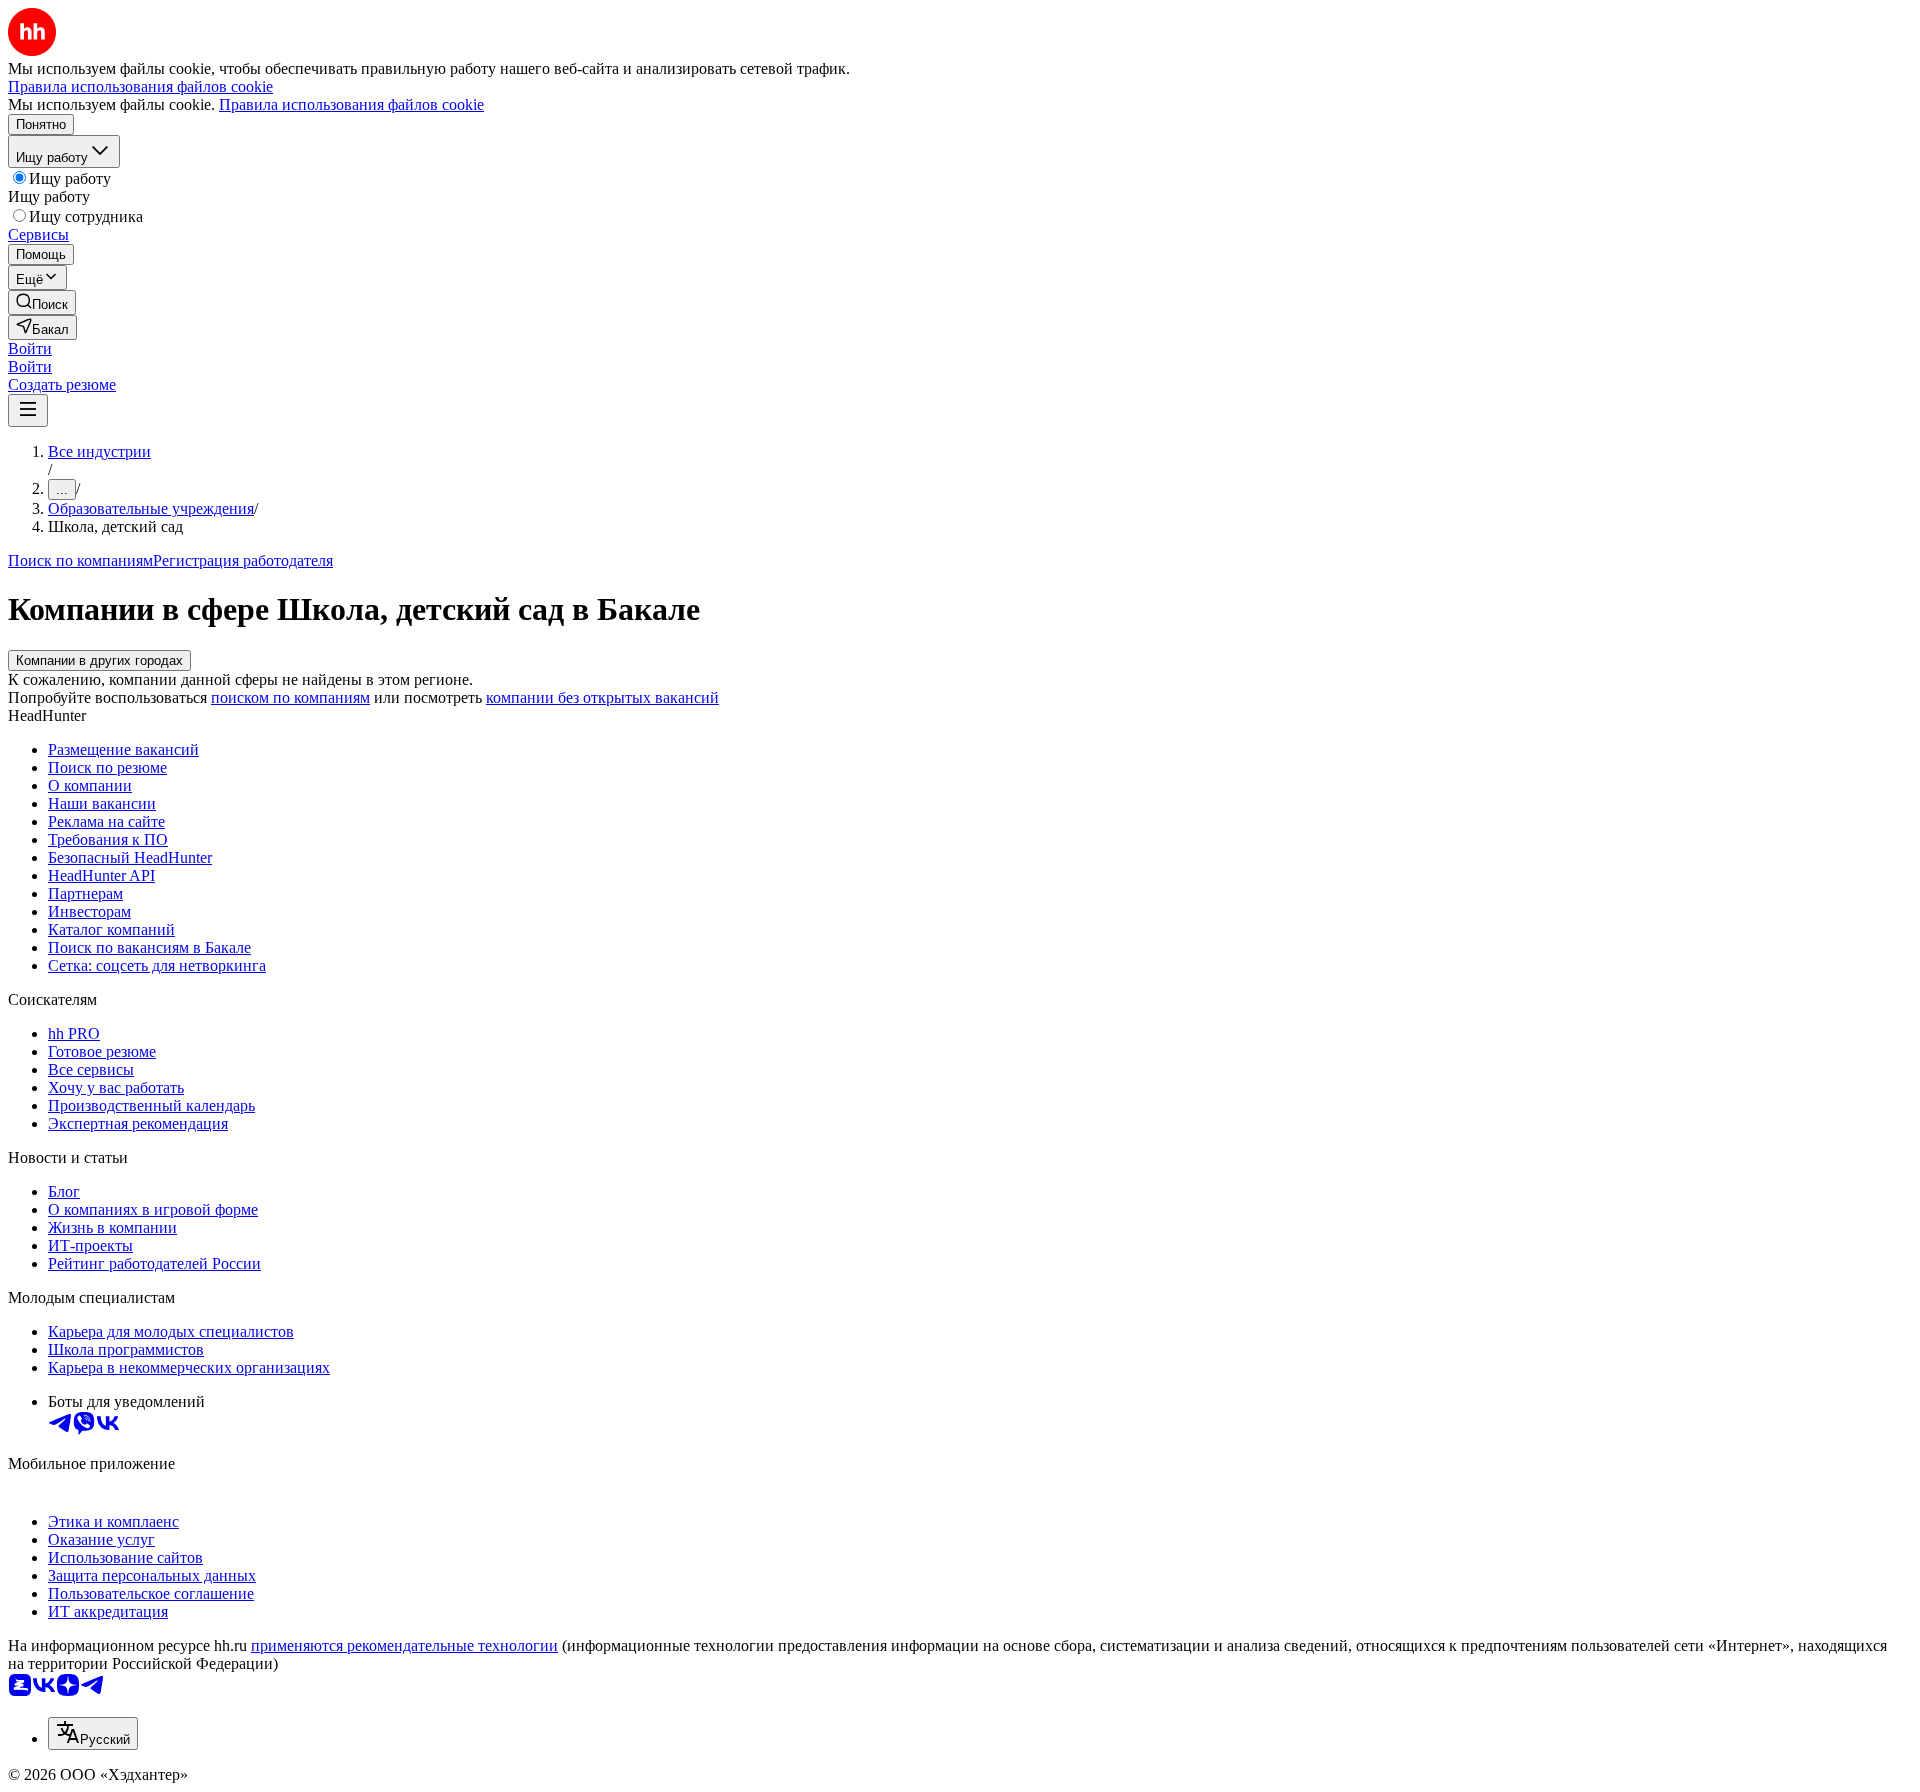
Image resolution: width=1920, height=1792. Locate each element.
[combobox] (93, 1733)
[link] (42, 302)
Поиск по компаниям (80, 560)
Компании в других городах (99, 660)
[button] (30, 348)
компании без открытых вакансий (602, 697)
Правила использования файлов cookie (351, 104)
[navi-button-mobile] (28, 410)
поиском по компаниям (290, 697)
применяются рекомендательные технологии (404, 1645)
